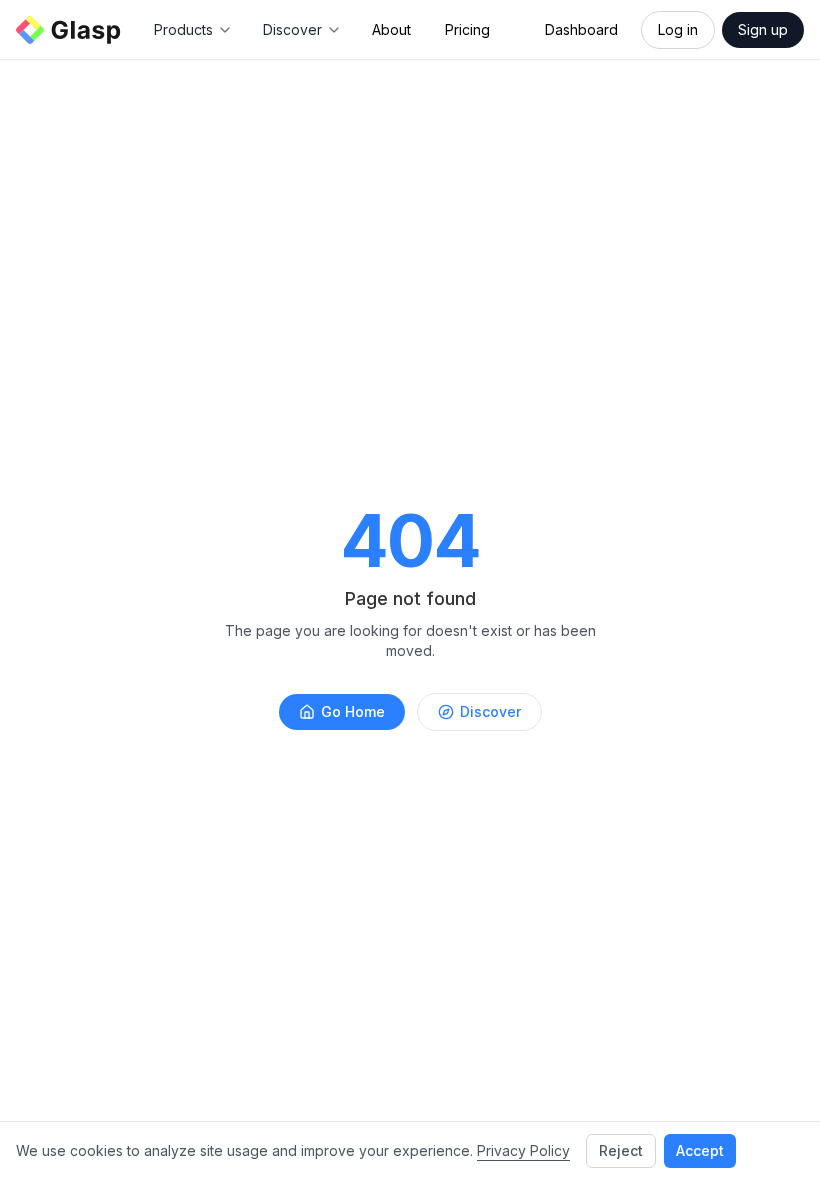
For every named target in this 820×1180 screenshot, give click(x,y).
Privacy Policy (523, 1150)
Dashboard (581, 29)
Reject (621, 1150)
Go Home (353, 711)
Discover (490, 711)
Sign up (763, 29)
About (391, 29)
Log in (678, 29)
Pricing (467, 29)
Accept (700, 1150)
